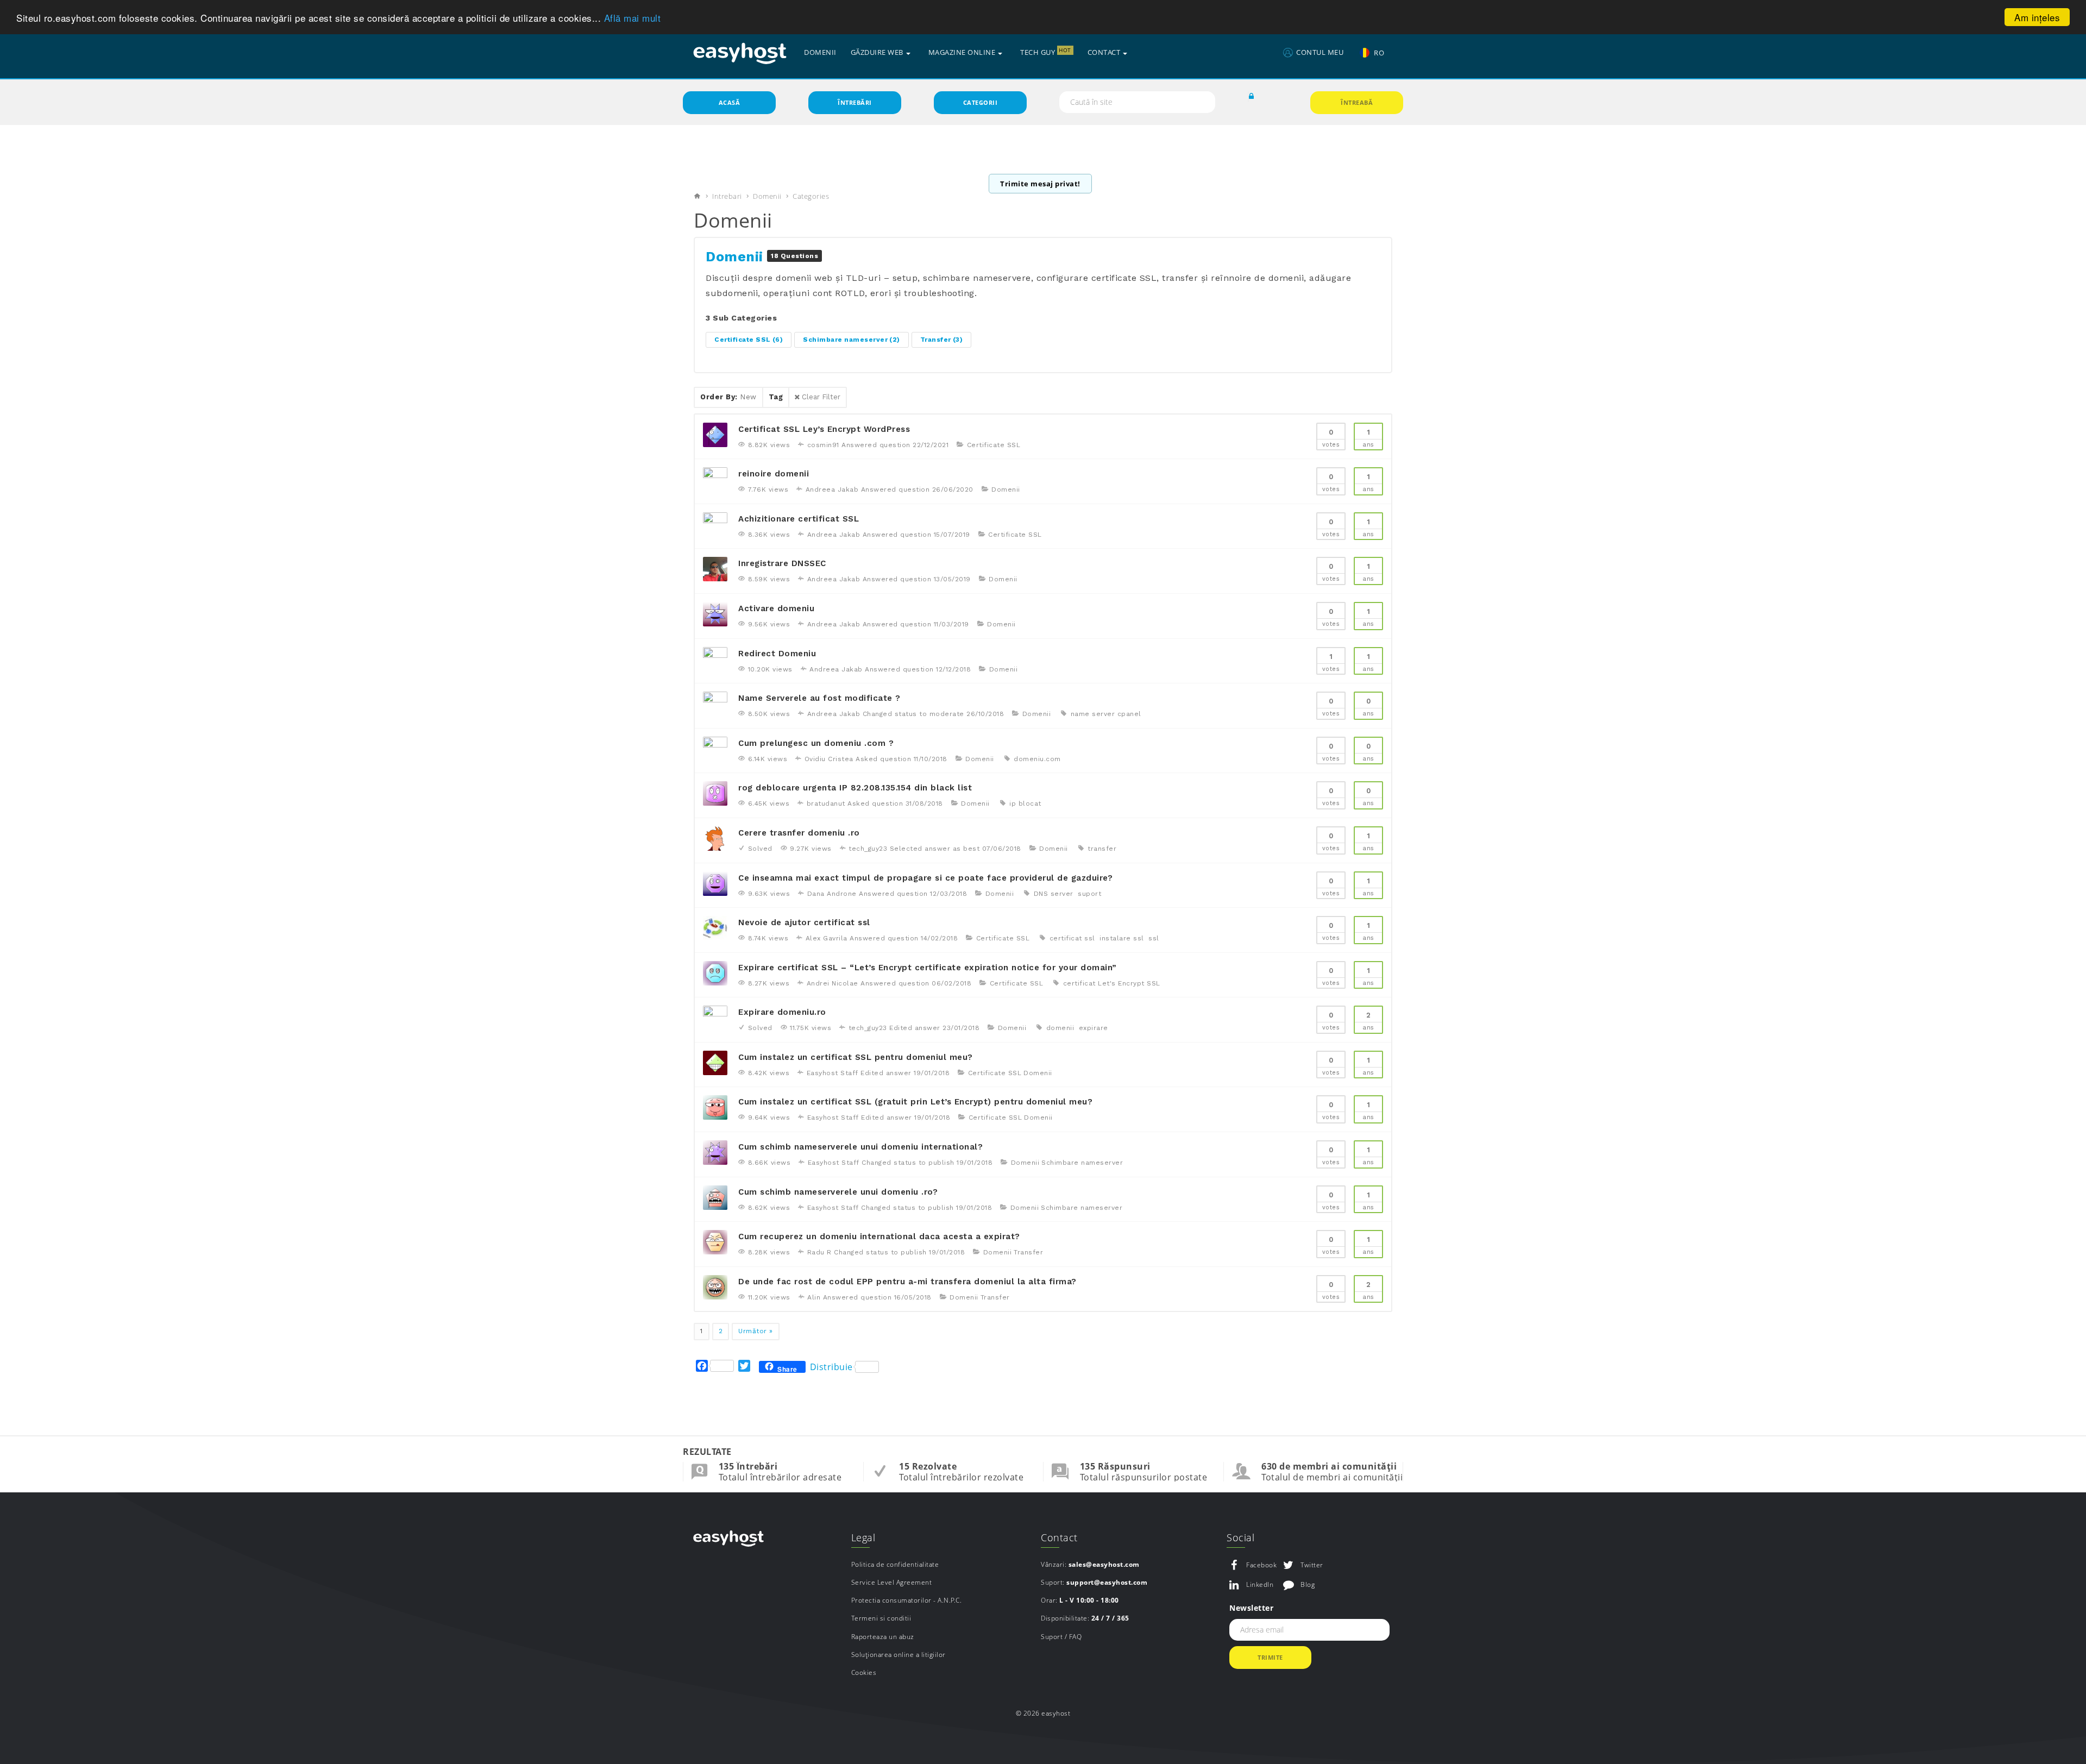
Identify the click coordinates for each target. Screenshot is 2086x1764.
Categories (811, 196)
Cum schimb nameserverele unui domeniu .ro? (838, 1192)
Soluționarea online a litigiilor (899, 1655)
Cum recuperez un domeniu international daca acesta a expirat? (879, 1236)
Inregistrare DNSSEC (782, 563)
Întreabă (1357, 102)
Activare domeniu (776, 608)
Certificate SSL (749, 340)
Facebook (1261, 1565)
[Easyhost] (740, 53)
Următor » (756, 1331)
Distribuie (831, 1367)
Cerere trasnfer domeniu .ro (799, 833)
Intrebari (727, 196)
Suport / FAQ (1061, 1637)
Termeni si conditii (881, 1618)
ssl (1154, 938)
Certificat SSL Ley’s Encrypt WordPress (824, 429)
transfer (1102, 849)
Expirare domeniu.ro (782, 1012)
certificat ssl (1072, 938)
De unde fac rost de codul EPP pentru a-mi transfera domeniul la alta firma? (907, 1282)
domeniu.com (1037, 759)
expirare (1094, 1028)
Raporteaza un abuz (883, 1637)
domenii (1060, 1028)
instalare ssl (1122, 938)
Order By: (728, 397)
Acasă (730, 102)
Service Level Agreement (892, 1582)
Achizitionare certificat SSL (799, 519)
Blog (1308, 1584)
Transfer (942, 340)
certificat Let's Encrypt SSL (1112, 983)
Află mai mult (633, 18)
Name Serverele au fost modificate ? (819, 698)
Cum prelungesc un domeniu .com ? (816, 743)
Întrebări (855, 102)
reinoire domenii (774, 474)
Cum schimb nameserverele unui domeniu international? (860, 1147)
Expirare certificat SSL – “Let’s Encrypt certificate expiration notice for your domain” (928, 968)
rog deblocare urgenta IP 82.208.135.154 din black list (855, 788)
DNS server (1054, 894)
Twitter (1312, 1565)
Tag (776, 397)
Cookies (864, 1672)
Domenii (767, 196)
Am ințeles (2037, 17)
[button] (1252, 97)
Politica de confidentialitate (895, 1564)
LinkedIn (1260, 1584)
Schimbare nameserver (852, 340)
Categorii (981, 102)
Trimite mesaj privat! (1040, 184)
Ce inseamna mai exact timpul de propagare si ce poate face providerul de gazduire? (925, 878)
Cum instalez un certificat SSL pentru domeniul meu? (856, 1057)
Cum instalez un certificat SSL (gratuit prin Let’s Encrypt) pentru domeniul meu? (915, 1102)
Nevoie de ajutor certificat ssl (804, 922)
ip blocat (1025, 803)
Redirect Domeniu (777, 654)
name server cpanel (1106, 714)
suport (1089, 894)
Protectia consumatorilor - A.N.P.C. (907, 1600)
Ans (1368, 438)
